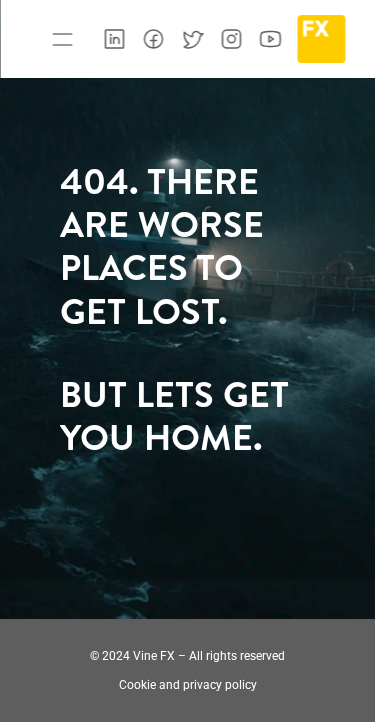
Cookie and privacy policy (188, 685)
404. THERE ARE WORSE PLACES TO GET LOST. (166, 246)
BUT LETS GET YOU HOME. (179, 415)
